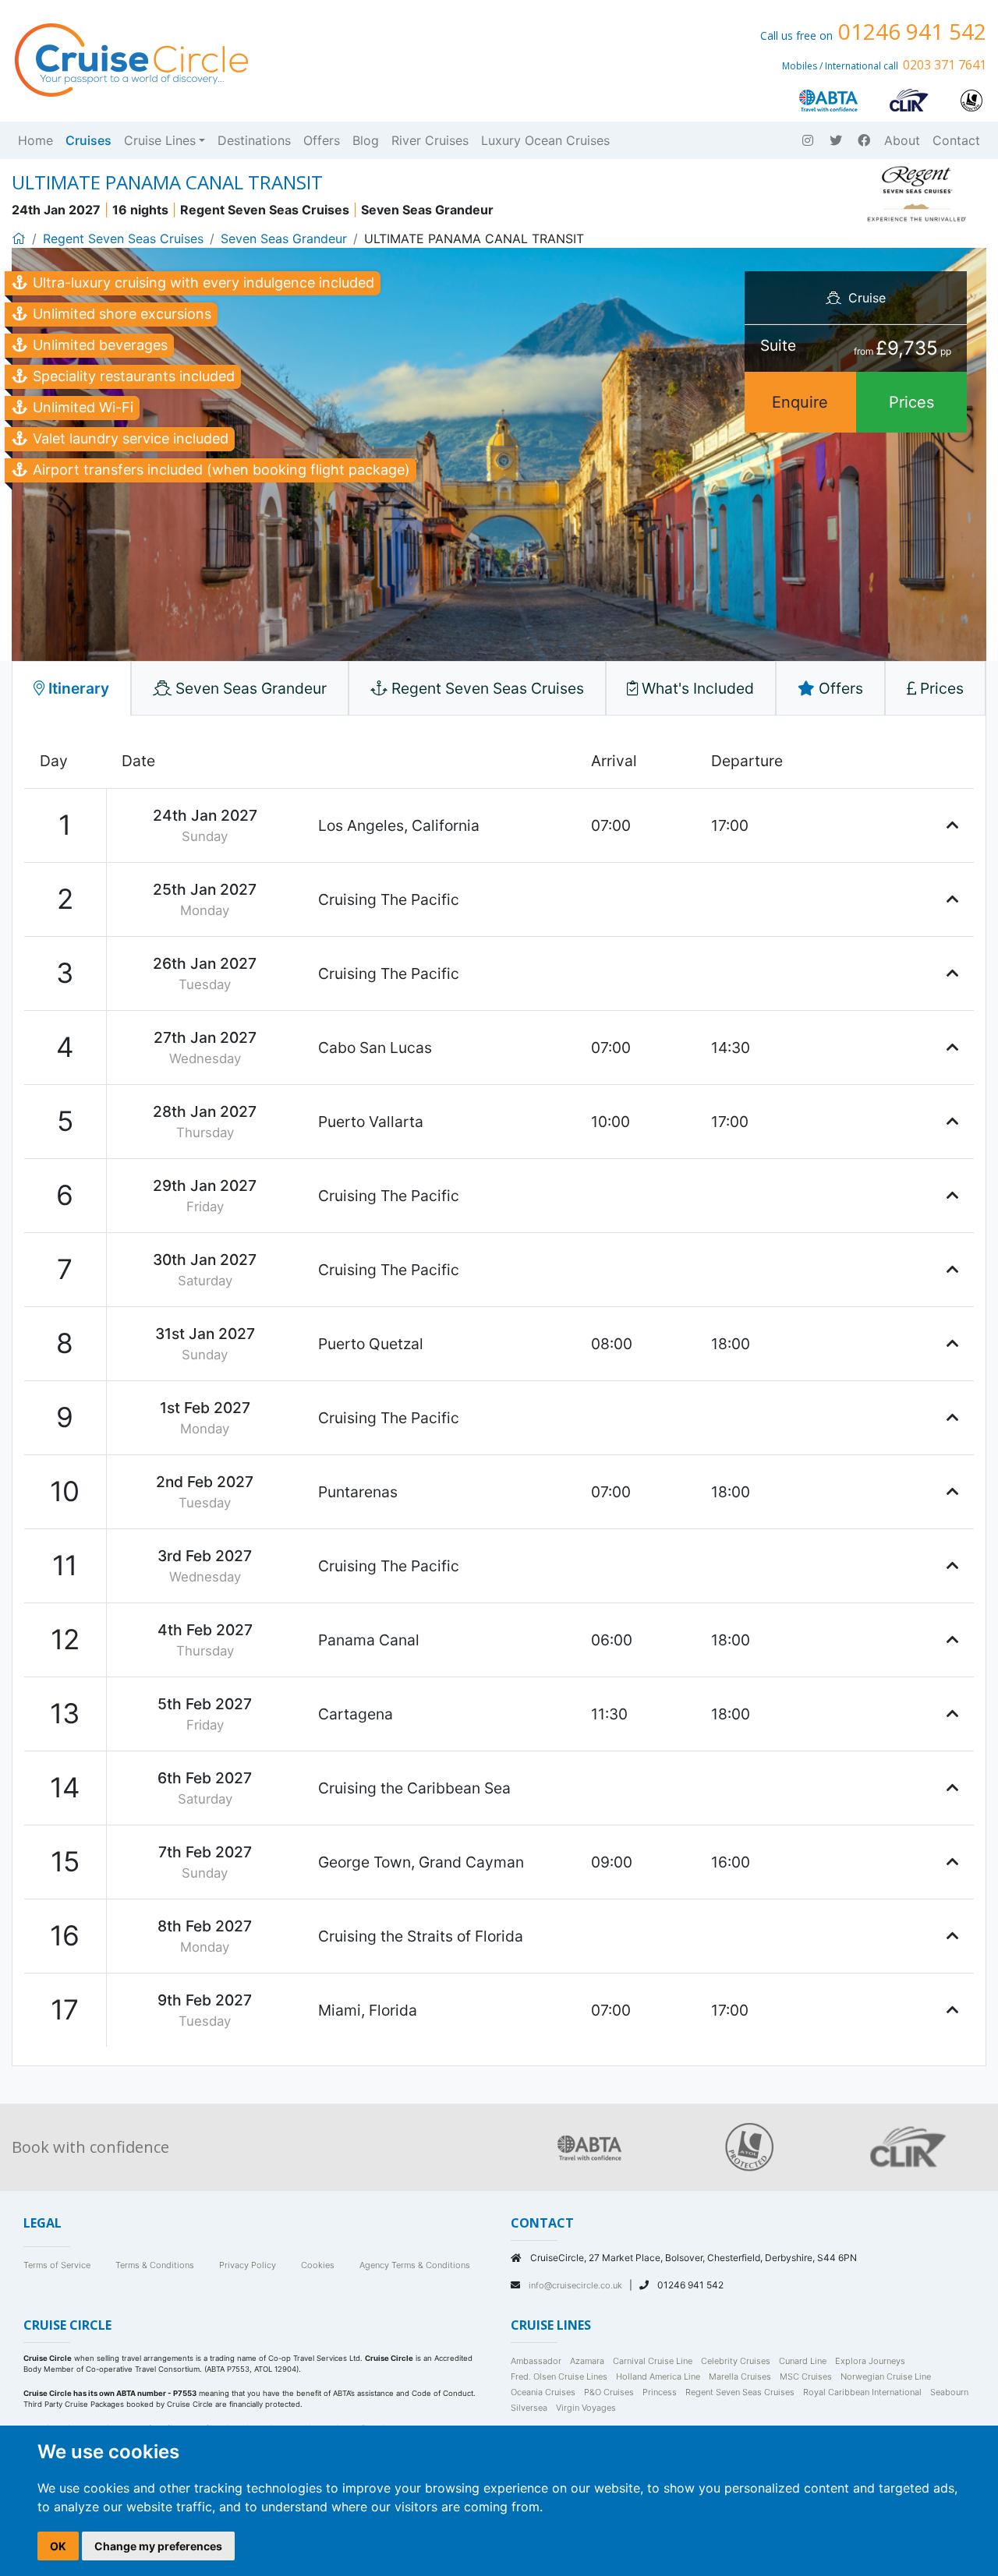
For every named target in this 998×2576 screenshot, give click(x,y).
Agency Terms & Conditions (415, 2265)
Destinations (254, 140)
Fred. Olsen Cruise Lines (559, 2376)
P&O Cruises (609, 2392)
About (902, 140)
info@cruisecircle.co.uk (577, 2285)
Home (35, 140)
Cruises (88, 140)
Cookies (318, 2265)
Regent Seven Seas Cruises (123, 239)
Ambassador (536, 2361)
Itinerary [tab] (77, 688)
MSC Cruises (806, 2376)
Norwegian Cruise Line (886, 2376)
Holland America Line (658, 2376)
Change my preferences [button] (158, 2546)
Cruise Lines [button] (160, 140)
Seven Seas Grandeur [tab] (249, 688)
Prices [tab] (940, 688)
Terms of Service (57, 2265)
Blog (366, 140)
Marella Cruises (740, 2376)
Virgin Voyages (586, 2408)
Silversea (529, 2408)
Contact (956, 140)
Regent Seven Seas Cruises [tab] (486, 688)
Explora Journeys (870, 2361)
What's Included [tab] (696, 688)
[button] (952, 825)
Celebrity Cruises (736, 2361)
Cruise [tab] (865, 298)
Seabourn (949, 2392)
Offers (322, 140)
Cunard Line (803, 2361)
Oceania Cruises (543, 2392)
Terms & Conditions (155, 2265)
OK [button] (58, 2546)
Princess (660, 2392)
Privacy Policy (248, 2265)
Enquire (800, 402)
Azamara (587, 2361)
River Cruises (430, 140)
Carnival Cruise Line (653, 2361)
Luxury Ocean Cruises (545, 140)
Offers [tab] (839, 688)
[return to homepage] (130, 58)
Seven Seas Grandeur (284, 239)
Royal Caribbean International (862, 2392)
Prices (911, 402)
